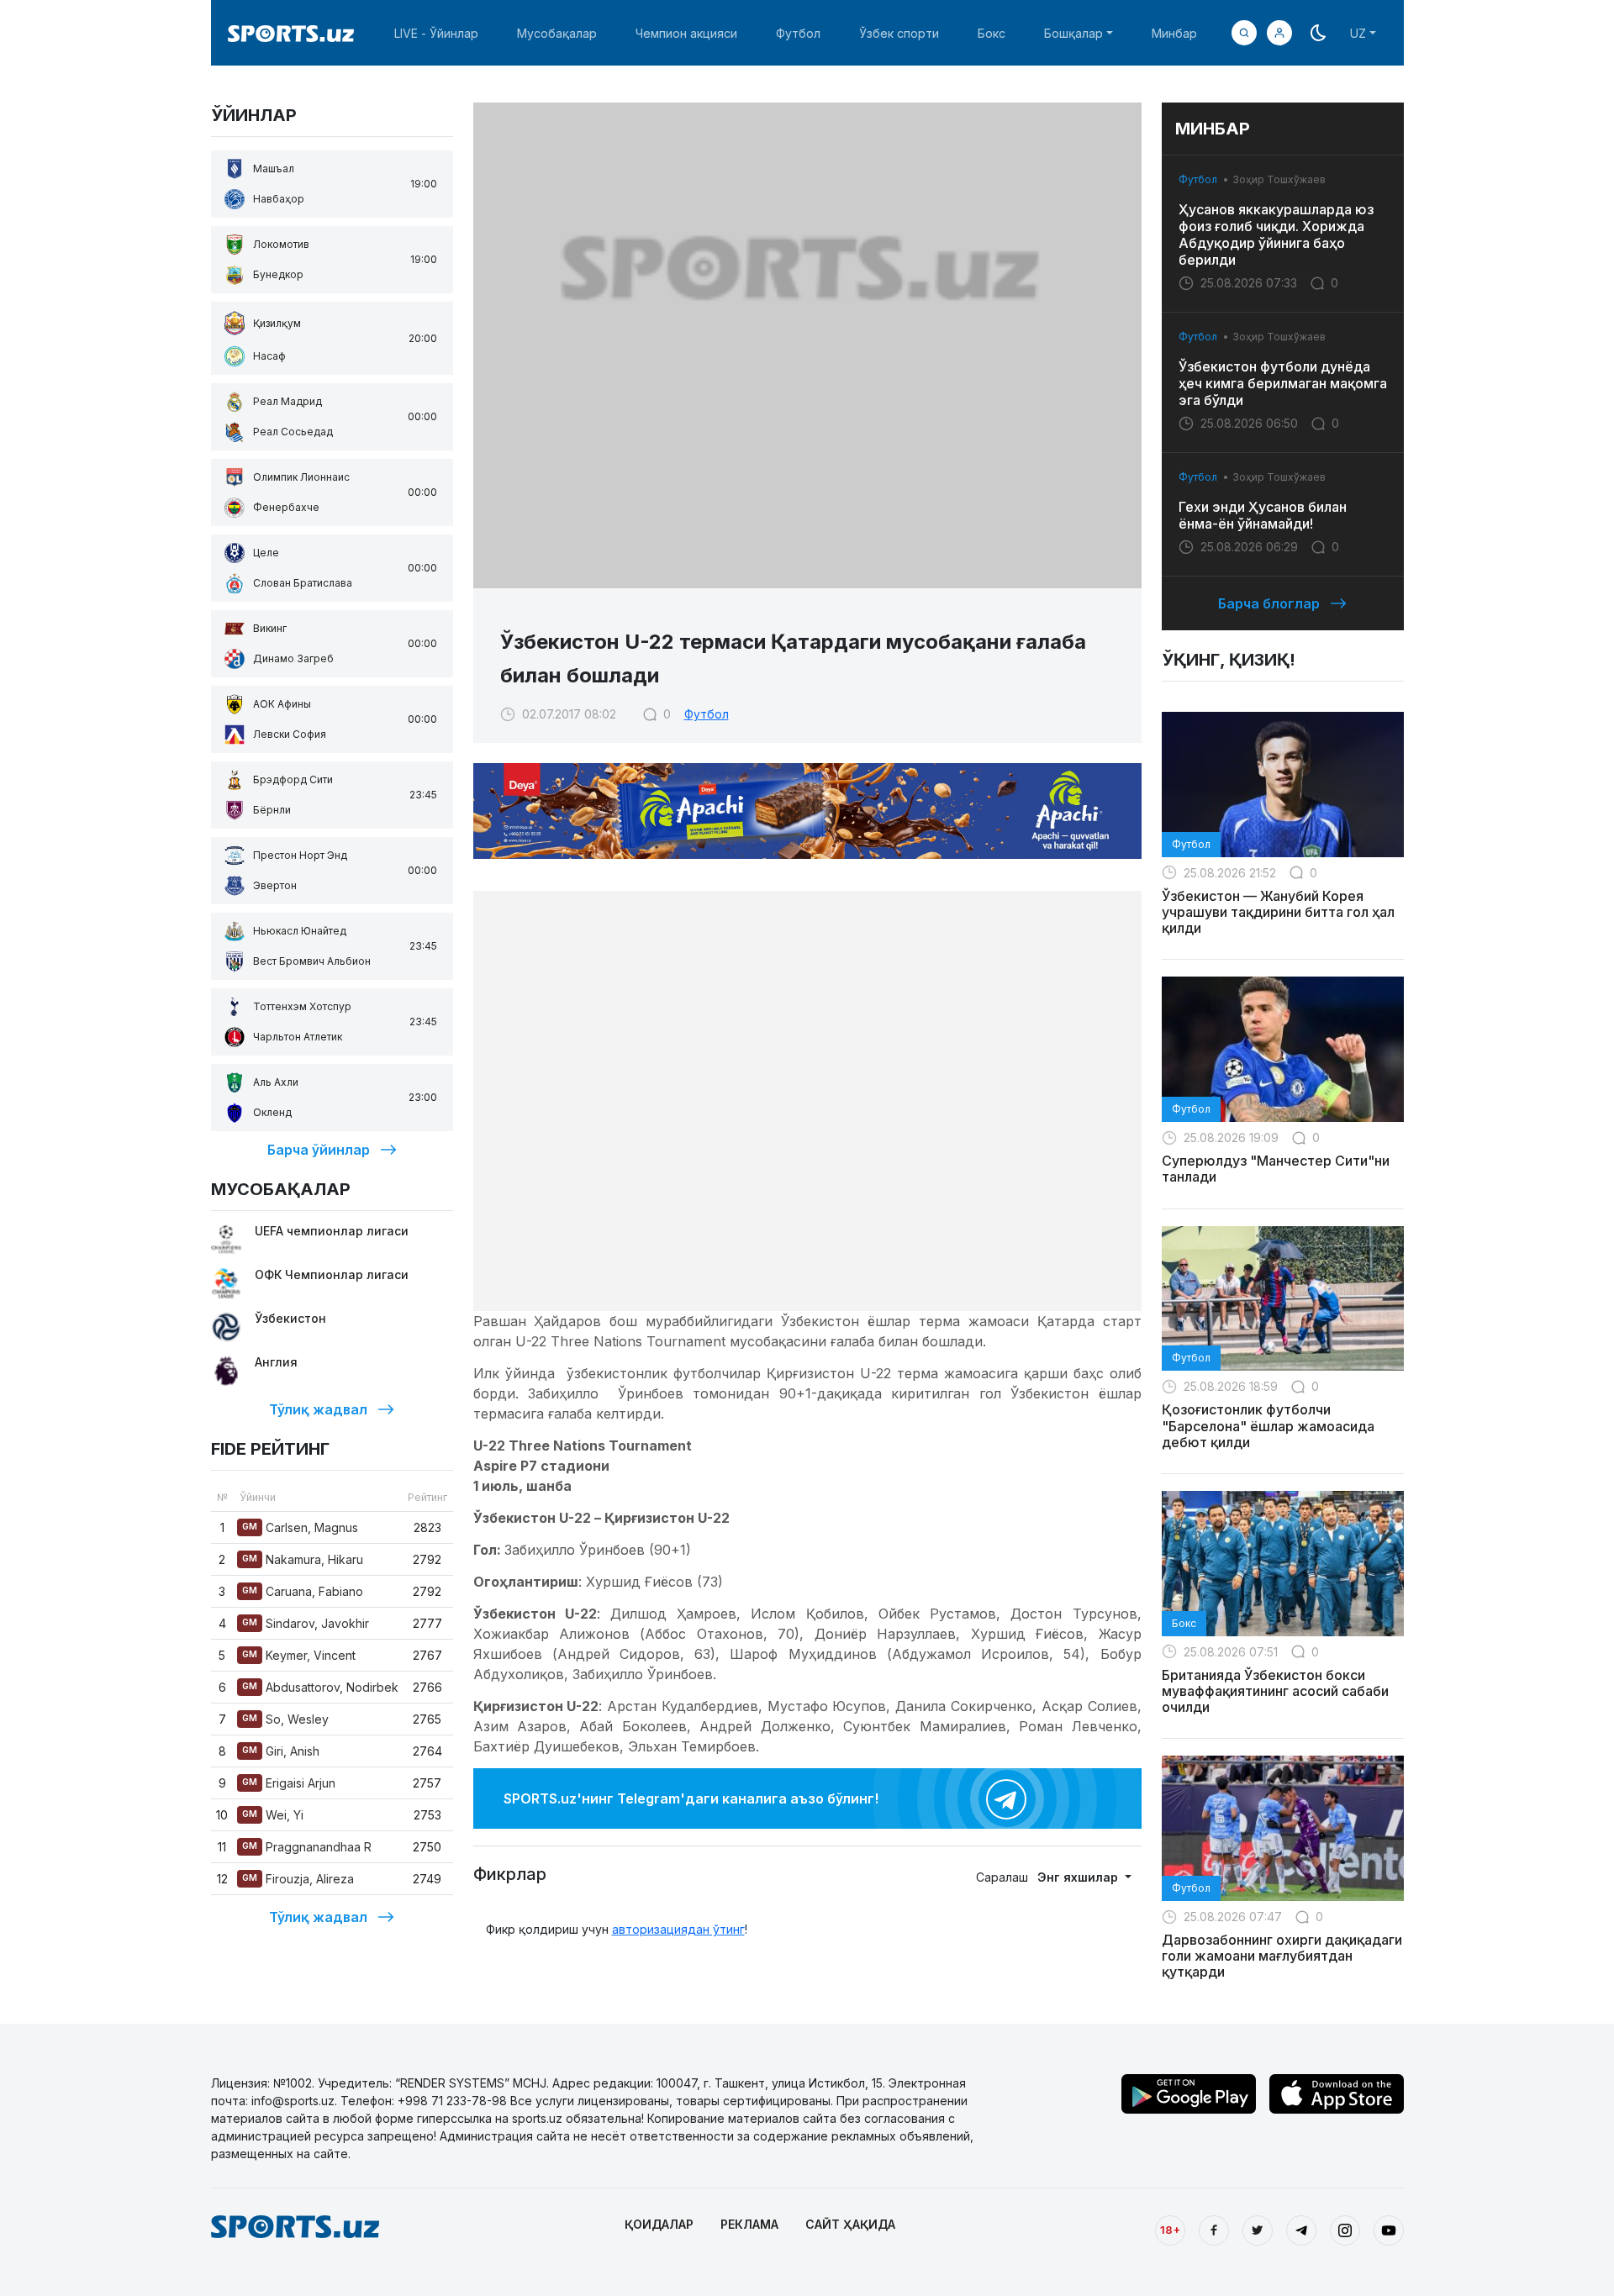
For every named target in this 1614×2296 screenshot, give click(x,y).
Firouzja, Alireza (298, 1879)
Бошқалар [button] (1073, 33)
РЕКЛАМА (749, 2224)
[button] (1279, 33)
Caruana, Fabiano (303, 1591)
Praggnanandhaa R (307, 1847)
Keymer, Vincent (299, 1655)
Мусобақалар (557, 33)
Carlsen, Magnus (300, 1527)
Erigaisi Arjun (289, 1783)
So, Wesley (285, 1719)
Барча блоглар (1269, 603)
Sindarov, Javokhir (306, 1623)
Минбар (1174, 33)
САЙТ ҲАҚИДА (850, 2224)
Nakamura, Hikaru (303, 1559)
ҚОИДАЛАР (659, 2224)
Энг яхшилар (1079, 1877)
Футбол (798, 33)
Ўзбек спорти (899, 33)
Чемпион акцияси (686, 33)
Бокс (992, 33)
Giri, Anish (281, 1751)
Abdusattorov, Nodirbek (320, 1687)
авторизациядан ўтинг (678, 1929)
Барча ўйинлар (319, 1150)
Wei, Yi (273, 1815)
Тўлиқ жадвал (318, 1409)
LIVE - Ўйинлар (436, 33)
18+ (1170, 2230)
